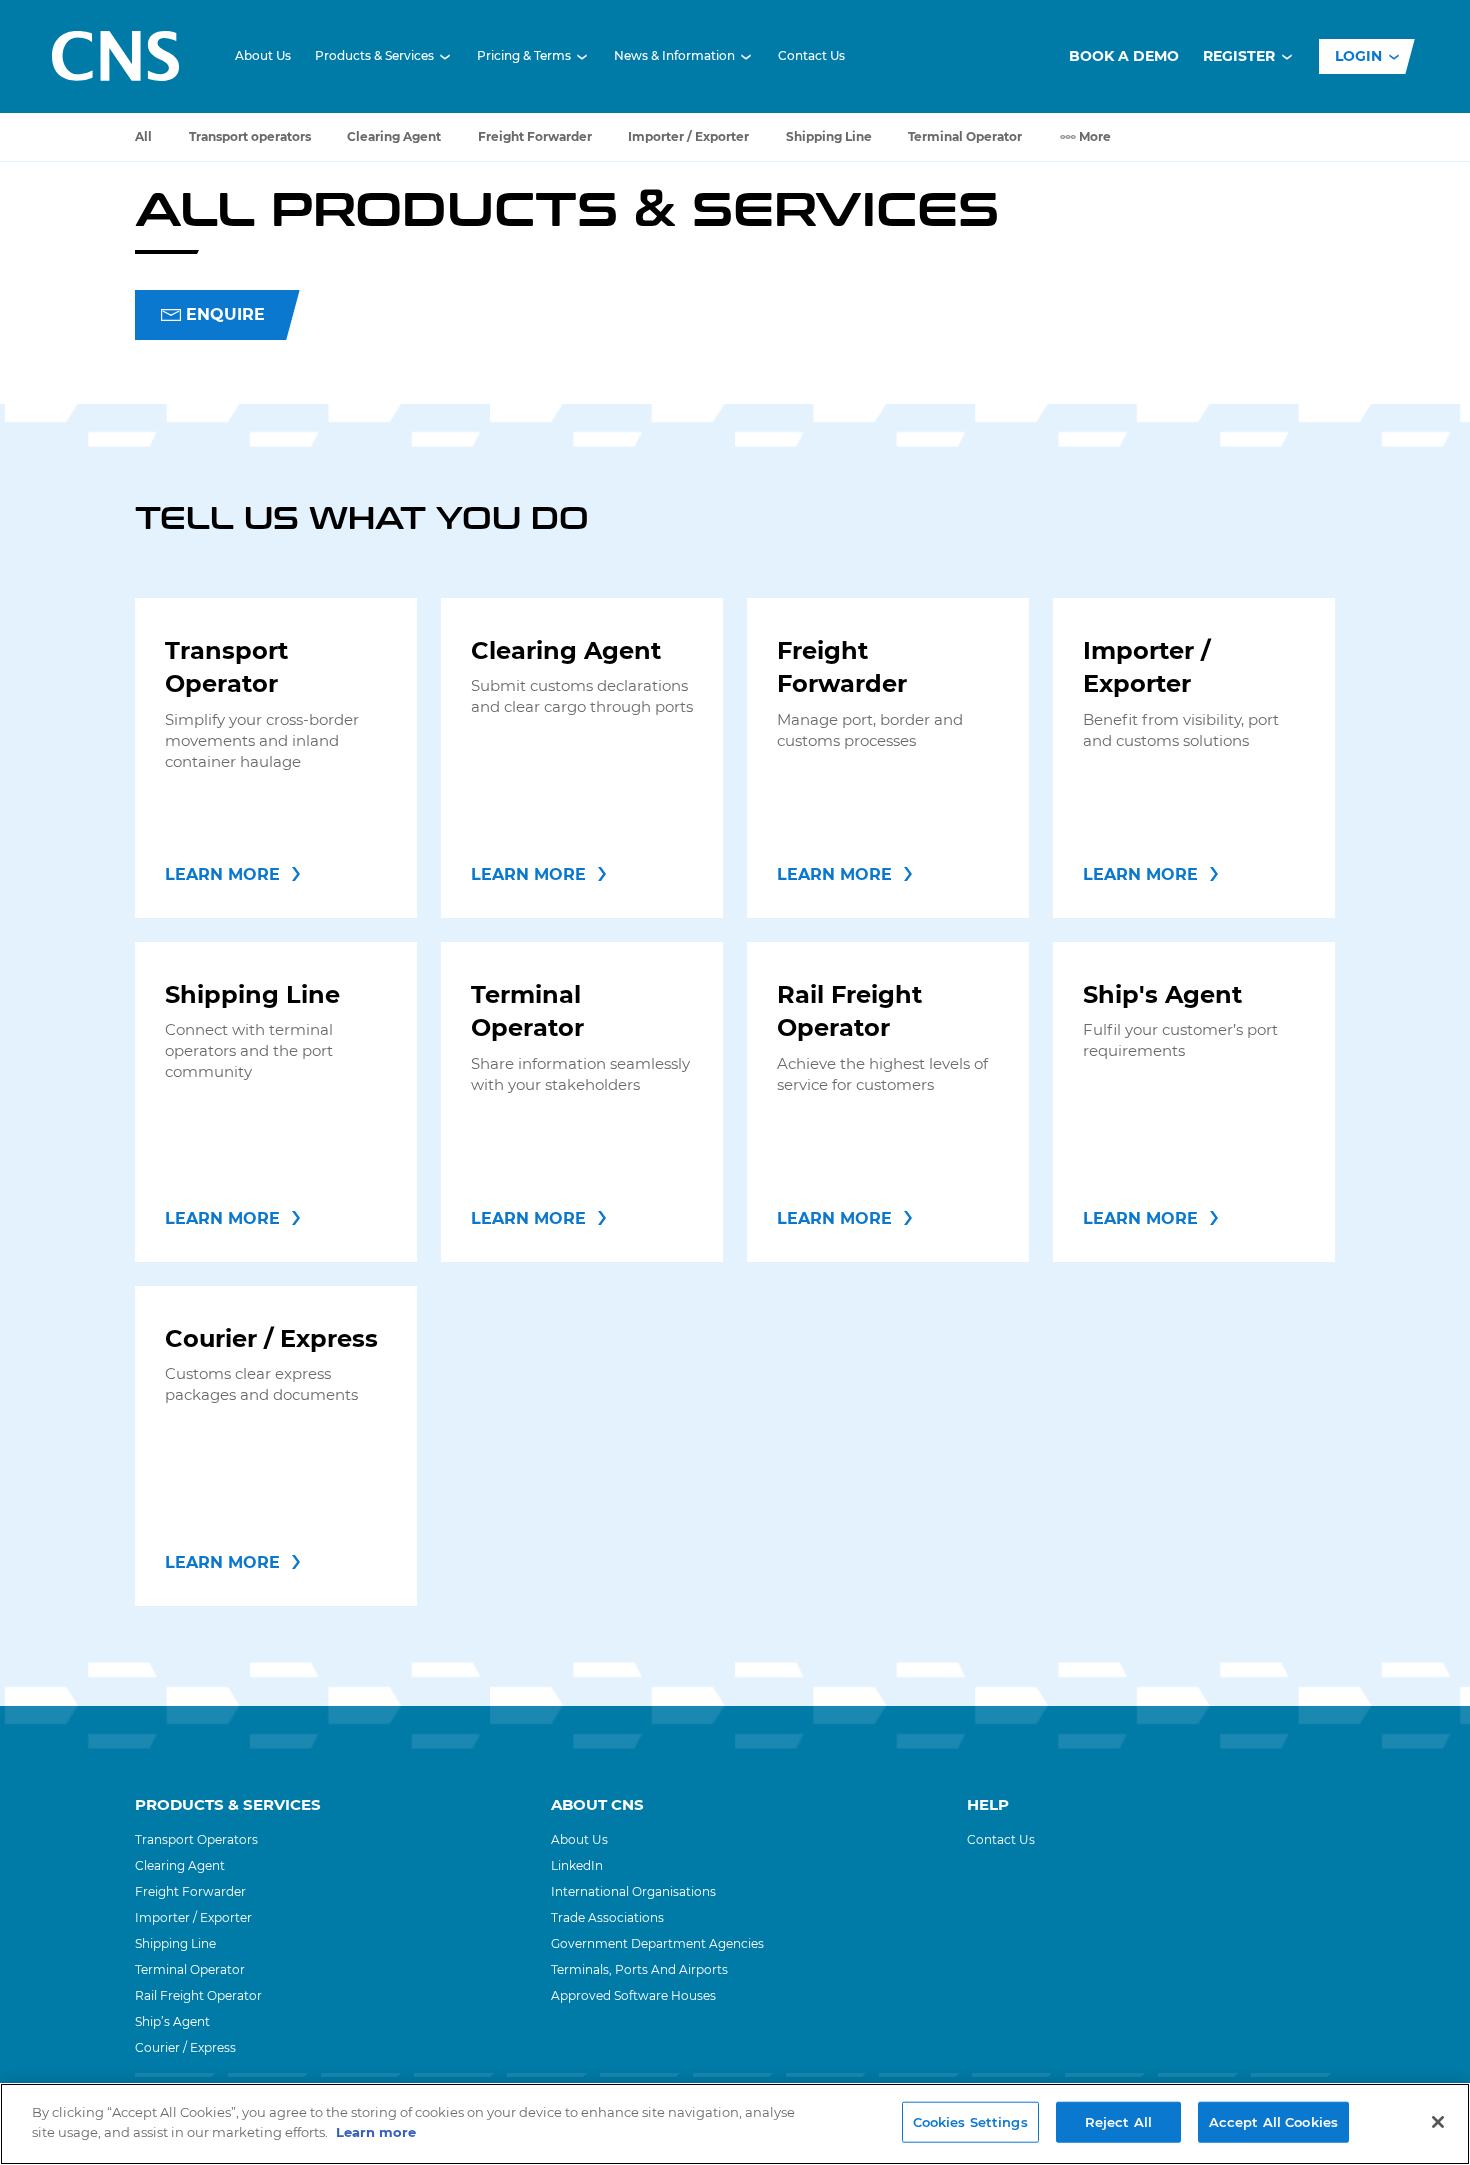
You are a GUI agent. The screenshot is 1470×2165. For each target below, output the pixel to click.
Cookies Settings (970, 2122)
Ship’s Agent (172, 2021)
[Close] (1438, 2122)
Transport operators (250, 136)
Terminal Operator (965, 136)
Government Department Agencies (657, 1943)
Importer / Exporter (688, 136)
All (143, 136)
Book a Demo (1124, 56)
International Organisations (633, 1891)
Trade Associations (607, 1917)
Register (1241, 56)
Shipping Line (829, 136)
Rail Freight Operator (198, 1995)
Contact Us (811, 55)
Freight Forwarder (535, 136)
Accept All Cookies (1273, 2122)
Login (1360, 56)
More (1095, 136)
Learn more (376, 2131)
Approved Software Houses (633, 1995)
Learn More (222, 874)
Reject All (1118, 2122)
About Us (263, 55)
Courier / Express (185, 2047)
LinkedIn (577, 1865)
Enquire (225, 314)
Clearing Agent (394, 136)
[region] (735, 2124)
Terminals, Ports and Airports (639, 1969)
